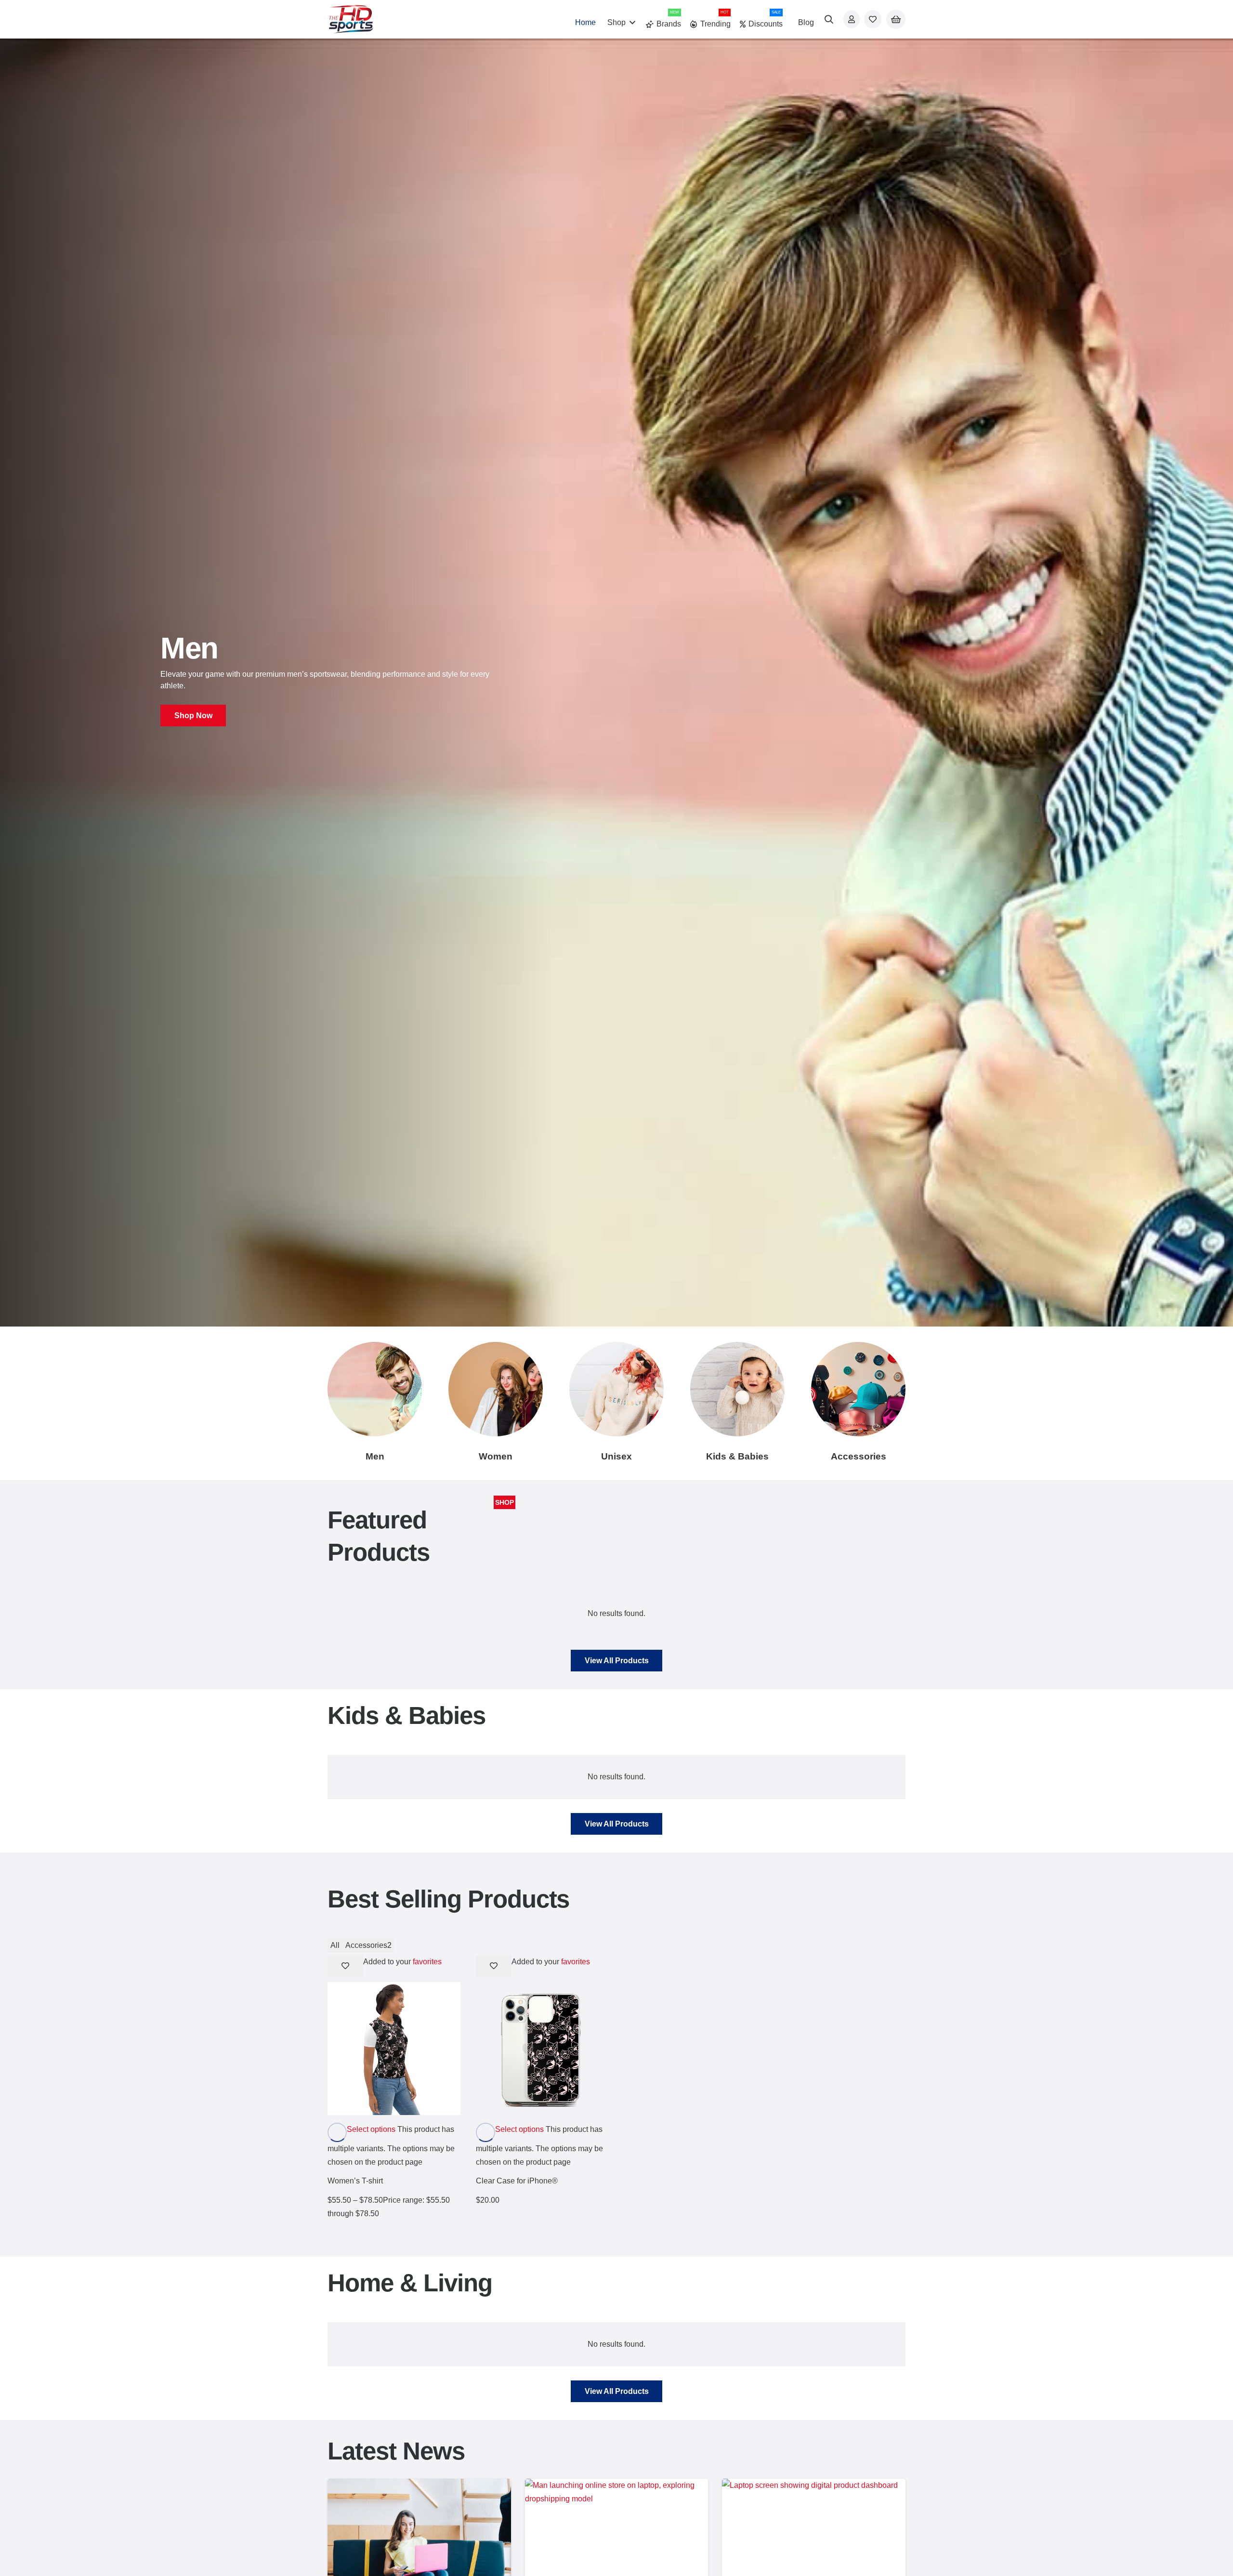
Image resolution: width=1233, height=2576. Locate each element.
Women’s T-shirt (355, 2181)
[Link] (852, 19)
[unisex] (616, 1389)
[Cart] (896, 20)
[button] (632, 22)
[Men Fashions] (375, 1389)
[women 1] (496, 1389)
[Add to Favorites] (345, 1966)
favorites (427, 1962)
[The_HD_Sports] (351, 19)
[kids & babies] (737, 1389)
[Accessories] (858, 1389)
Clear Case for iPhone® (517, 2181)
